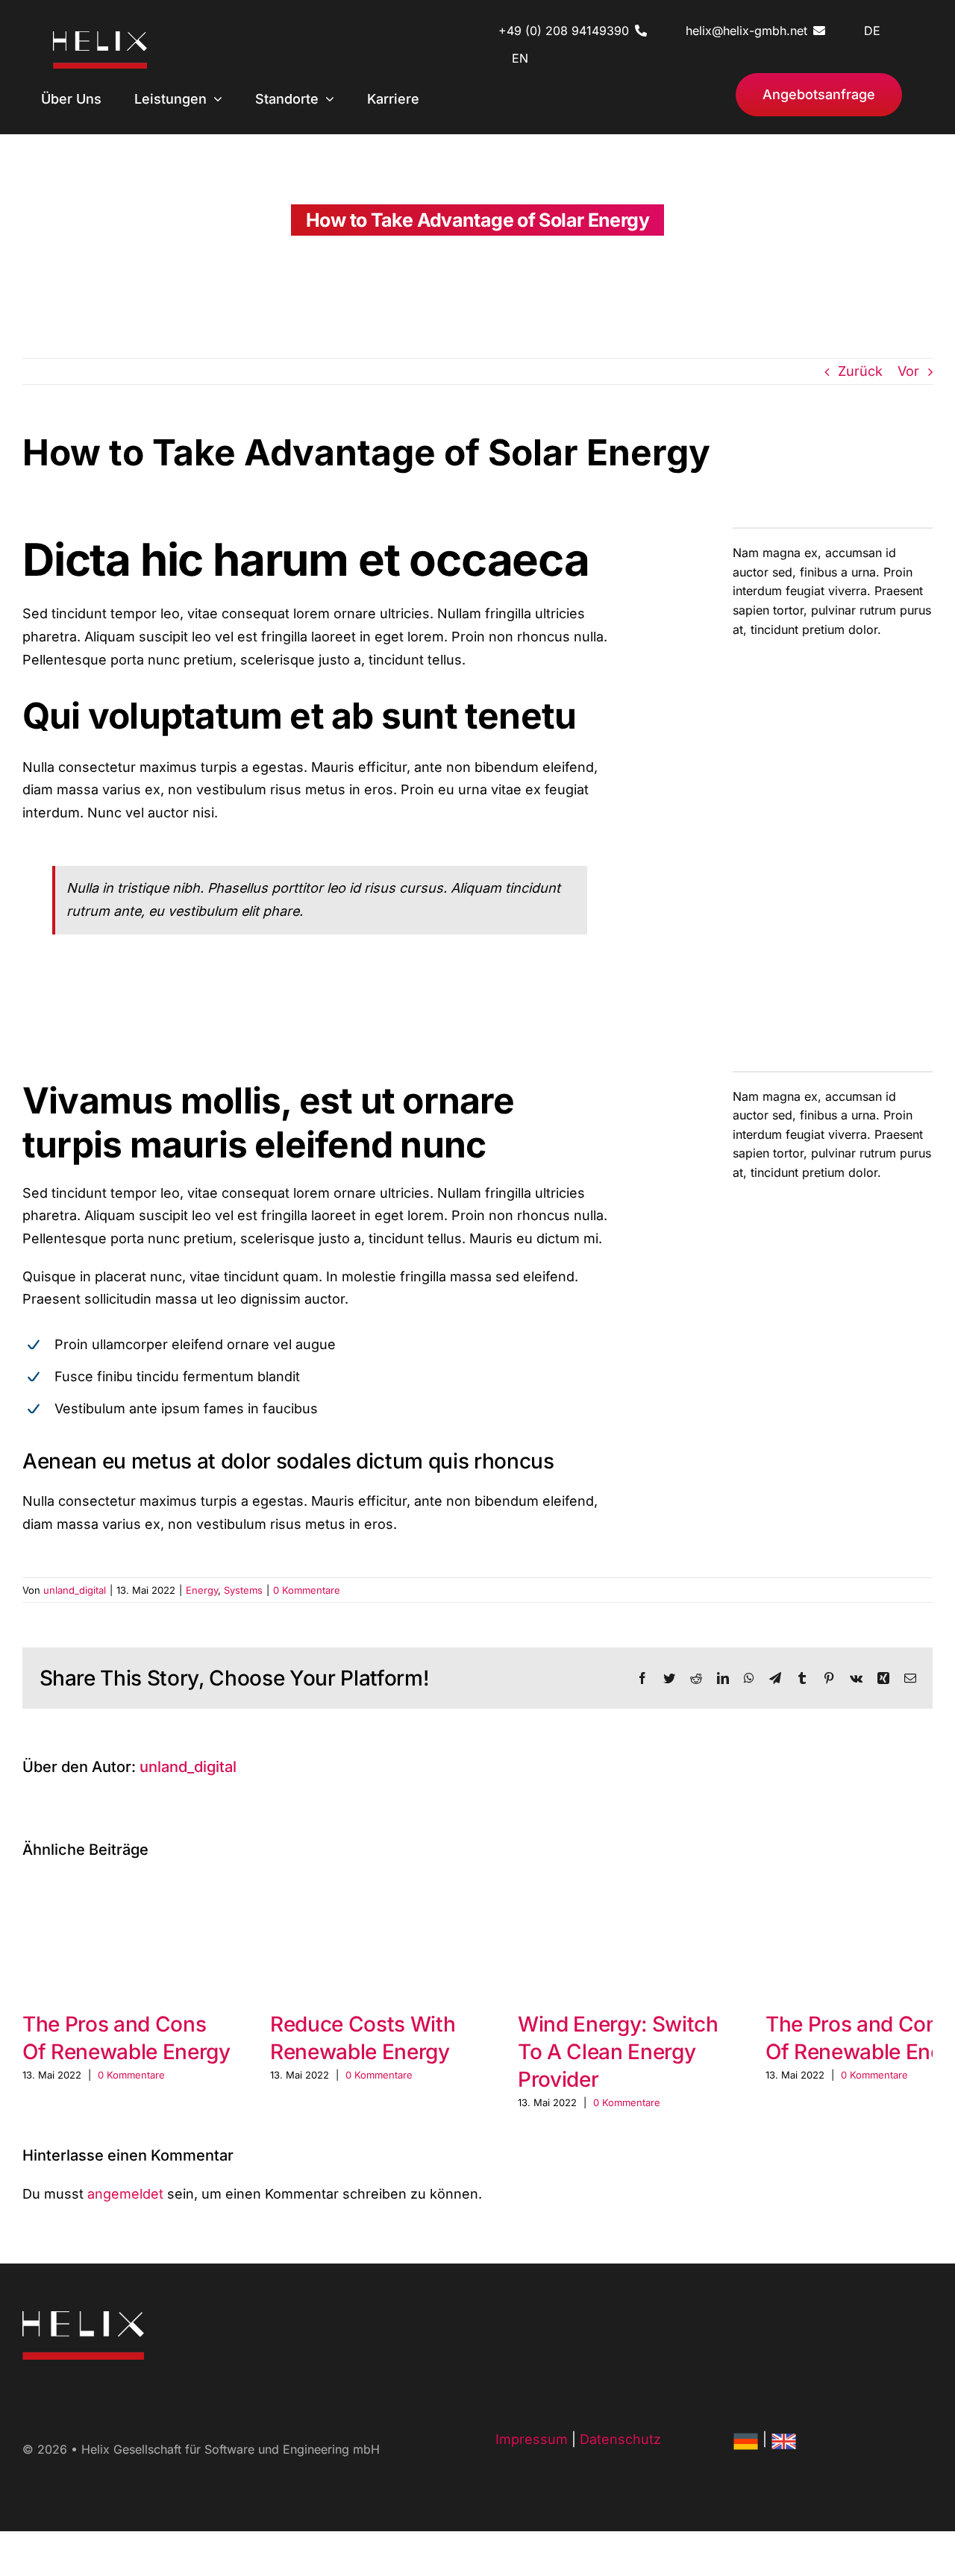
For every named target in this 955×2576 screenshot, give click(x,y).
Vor (908, 371)
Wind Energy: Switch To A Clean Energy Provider (618, 2052)
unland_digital (75, 1590)
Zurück (860, 371)
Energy (202, 1590)
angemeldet (125, 2194)
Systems (243, 1590)
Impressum (532, 2439)
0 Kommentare (307, 1590)
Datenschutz (620, 2439)
